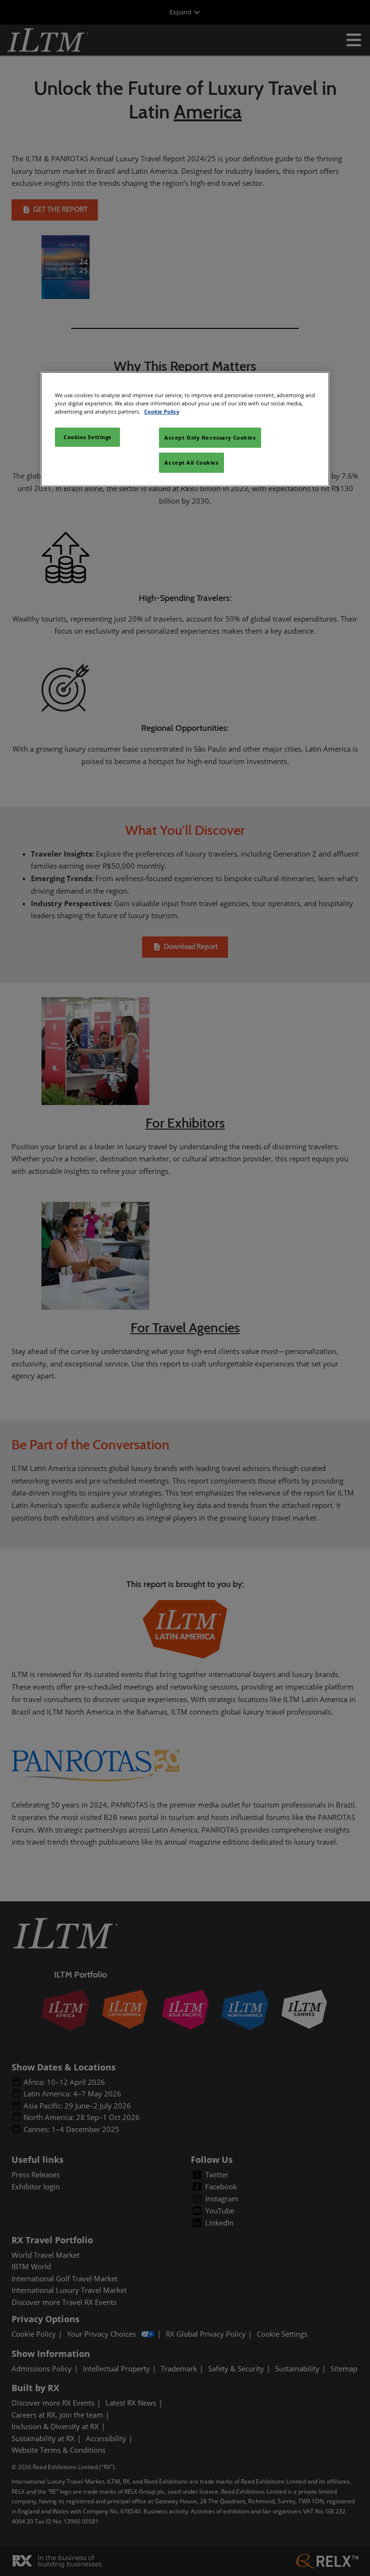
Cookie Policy (162, 411)
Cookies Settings (87, 437)
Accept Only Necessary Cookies (210, 437)
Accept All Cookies (191, 462)
